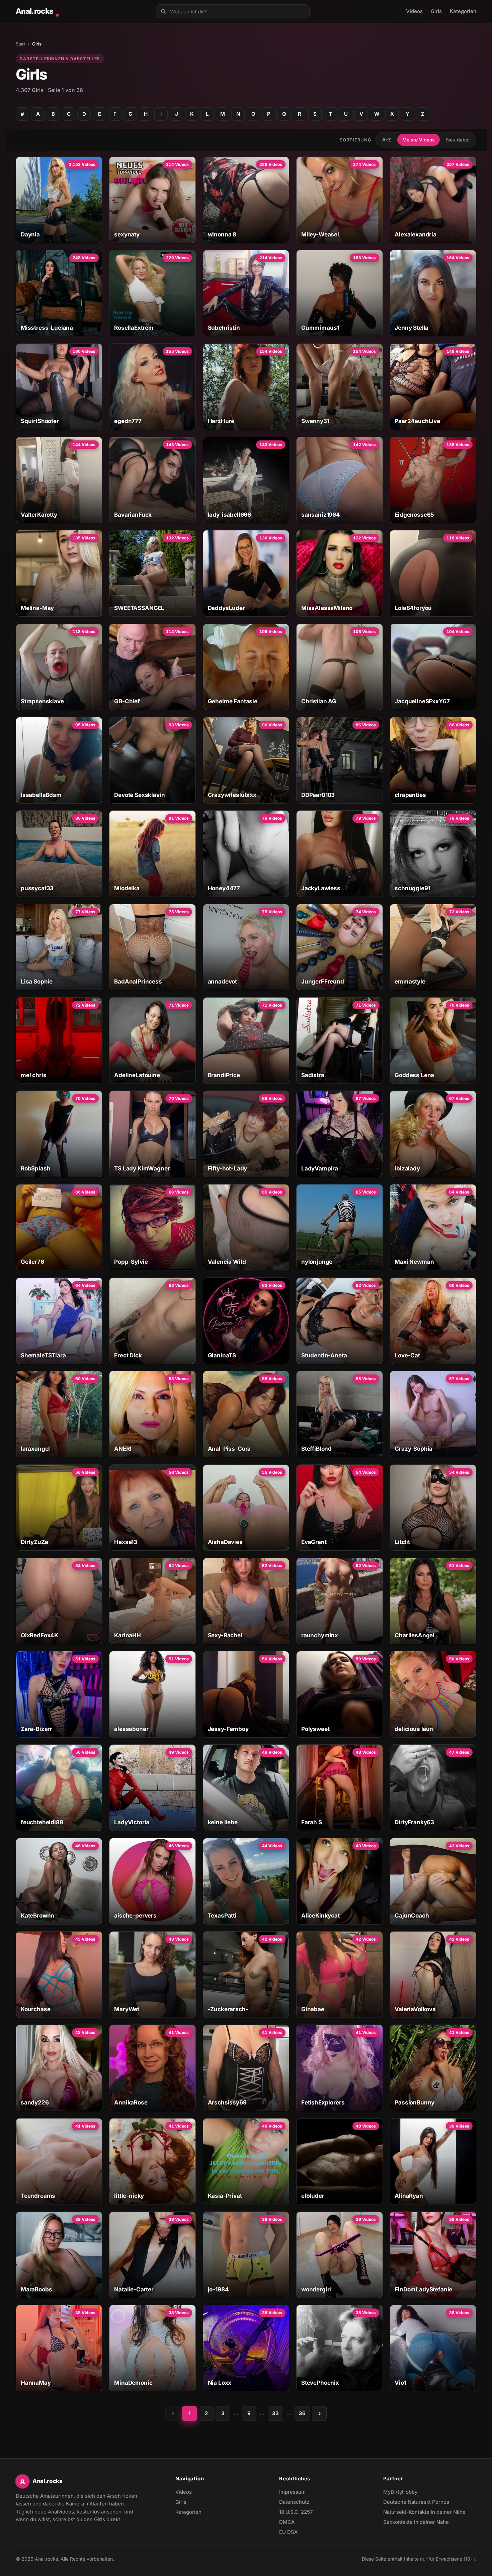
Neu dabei (458, 140)
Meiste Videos (419, 140)
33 (275, 2413)
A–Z (387, 140)
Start (20, 44)
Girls (436, 11)
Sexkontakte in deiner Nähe (416, 2522)
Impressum (292, 2492)
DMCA (287, 2522)
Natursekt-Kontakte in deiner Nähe (424, 2512)
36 (302, 2413)
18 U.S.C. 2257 (296, 2512)
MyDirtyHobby (413, 2492)
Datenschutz (294, 2502)
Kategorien (463, 11)
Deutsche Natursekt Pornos (416, 2502)
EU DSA (288, 2532)
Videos (414, 11)
